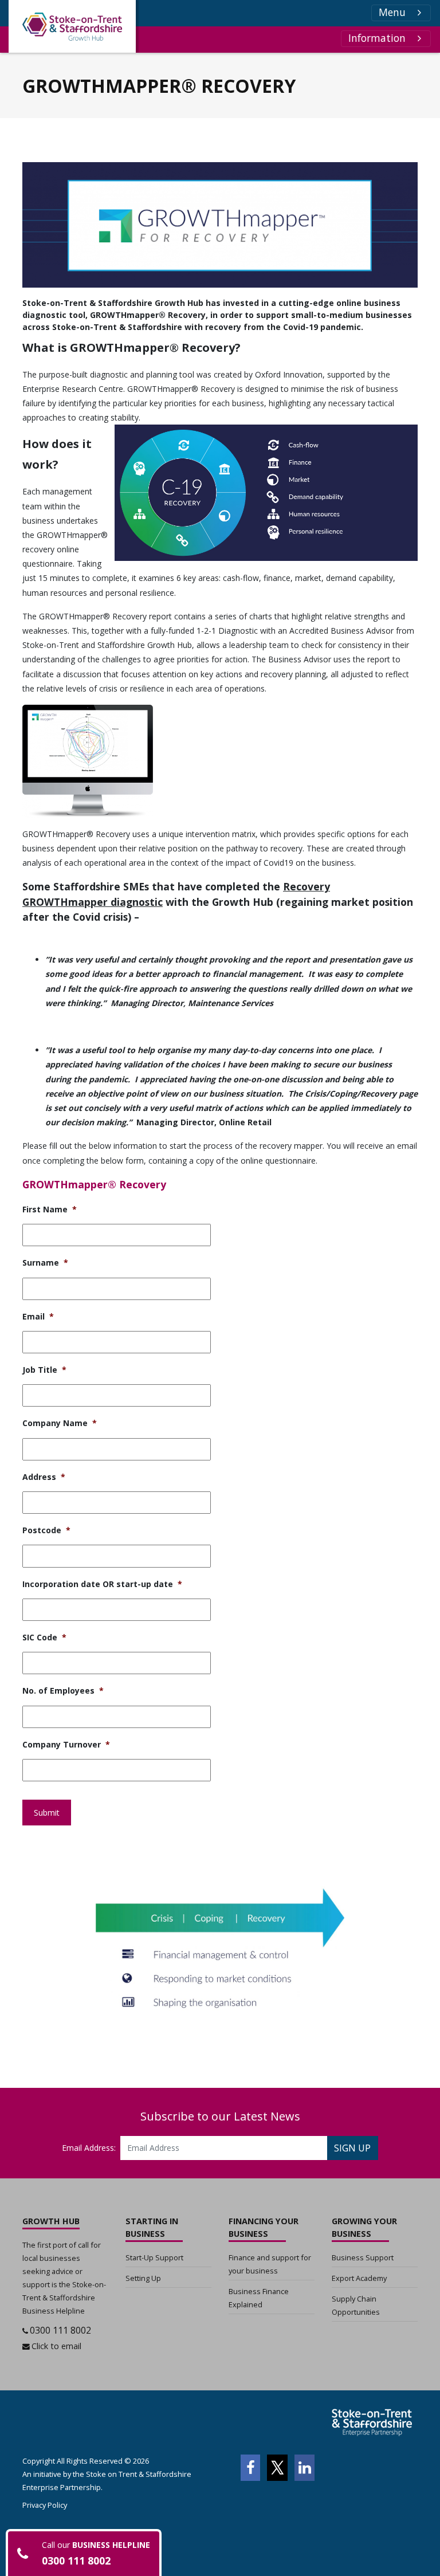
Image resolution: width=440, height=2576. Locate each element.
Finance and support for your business (270, 2264)
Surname (45, 1263)
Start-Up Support (154, 2257)
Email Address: (89, 2148)
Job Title (44, 1370)
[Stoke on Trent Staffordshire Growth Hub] (72, 26)
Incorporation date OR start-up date (102, 1584)
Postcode (46, 1530)
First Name (50, 1210)
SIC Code (44, 1638)
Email (38, 1317)
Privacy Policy (45, 2505)
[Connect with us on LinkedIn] (305, 2468)
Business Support (363, 2257)
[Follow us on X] (277, 2468)
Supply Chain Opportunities (356, 2305)
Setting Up (143, 2278)
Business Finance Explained (259, 2298)
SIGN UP (352, 2148)
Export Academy (359, 2278)
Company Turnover (66, 1745)
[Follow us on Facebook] (250, 2468)
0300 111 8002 (60, 2330)
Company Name (60, 1423)
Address (44, 1477)
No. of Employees (63, 1691)
